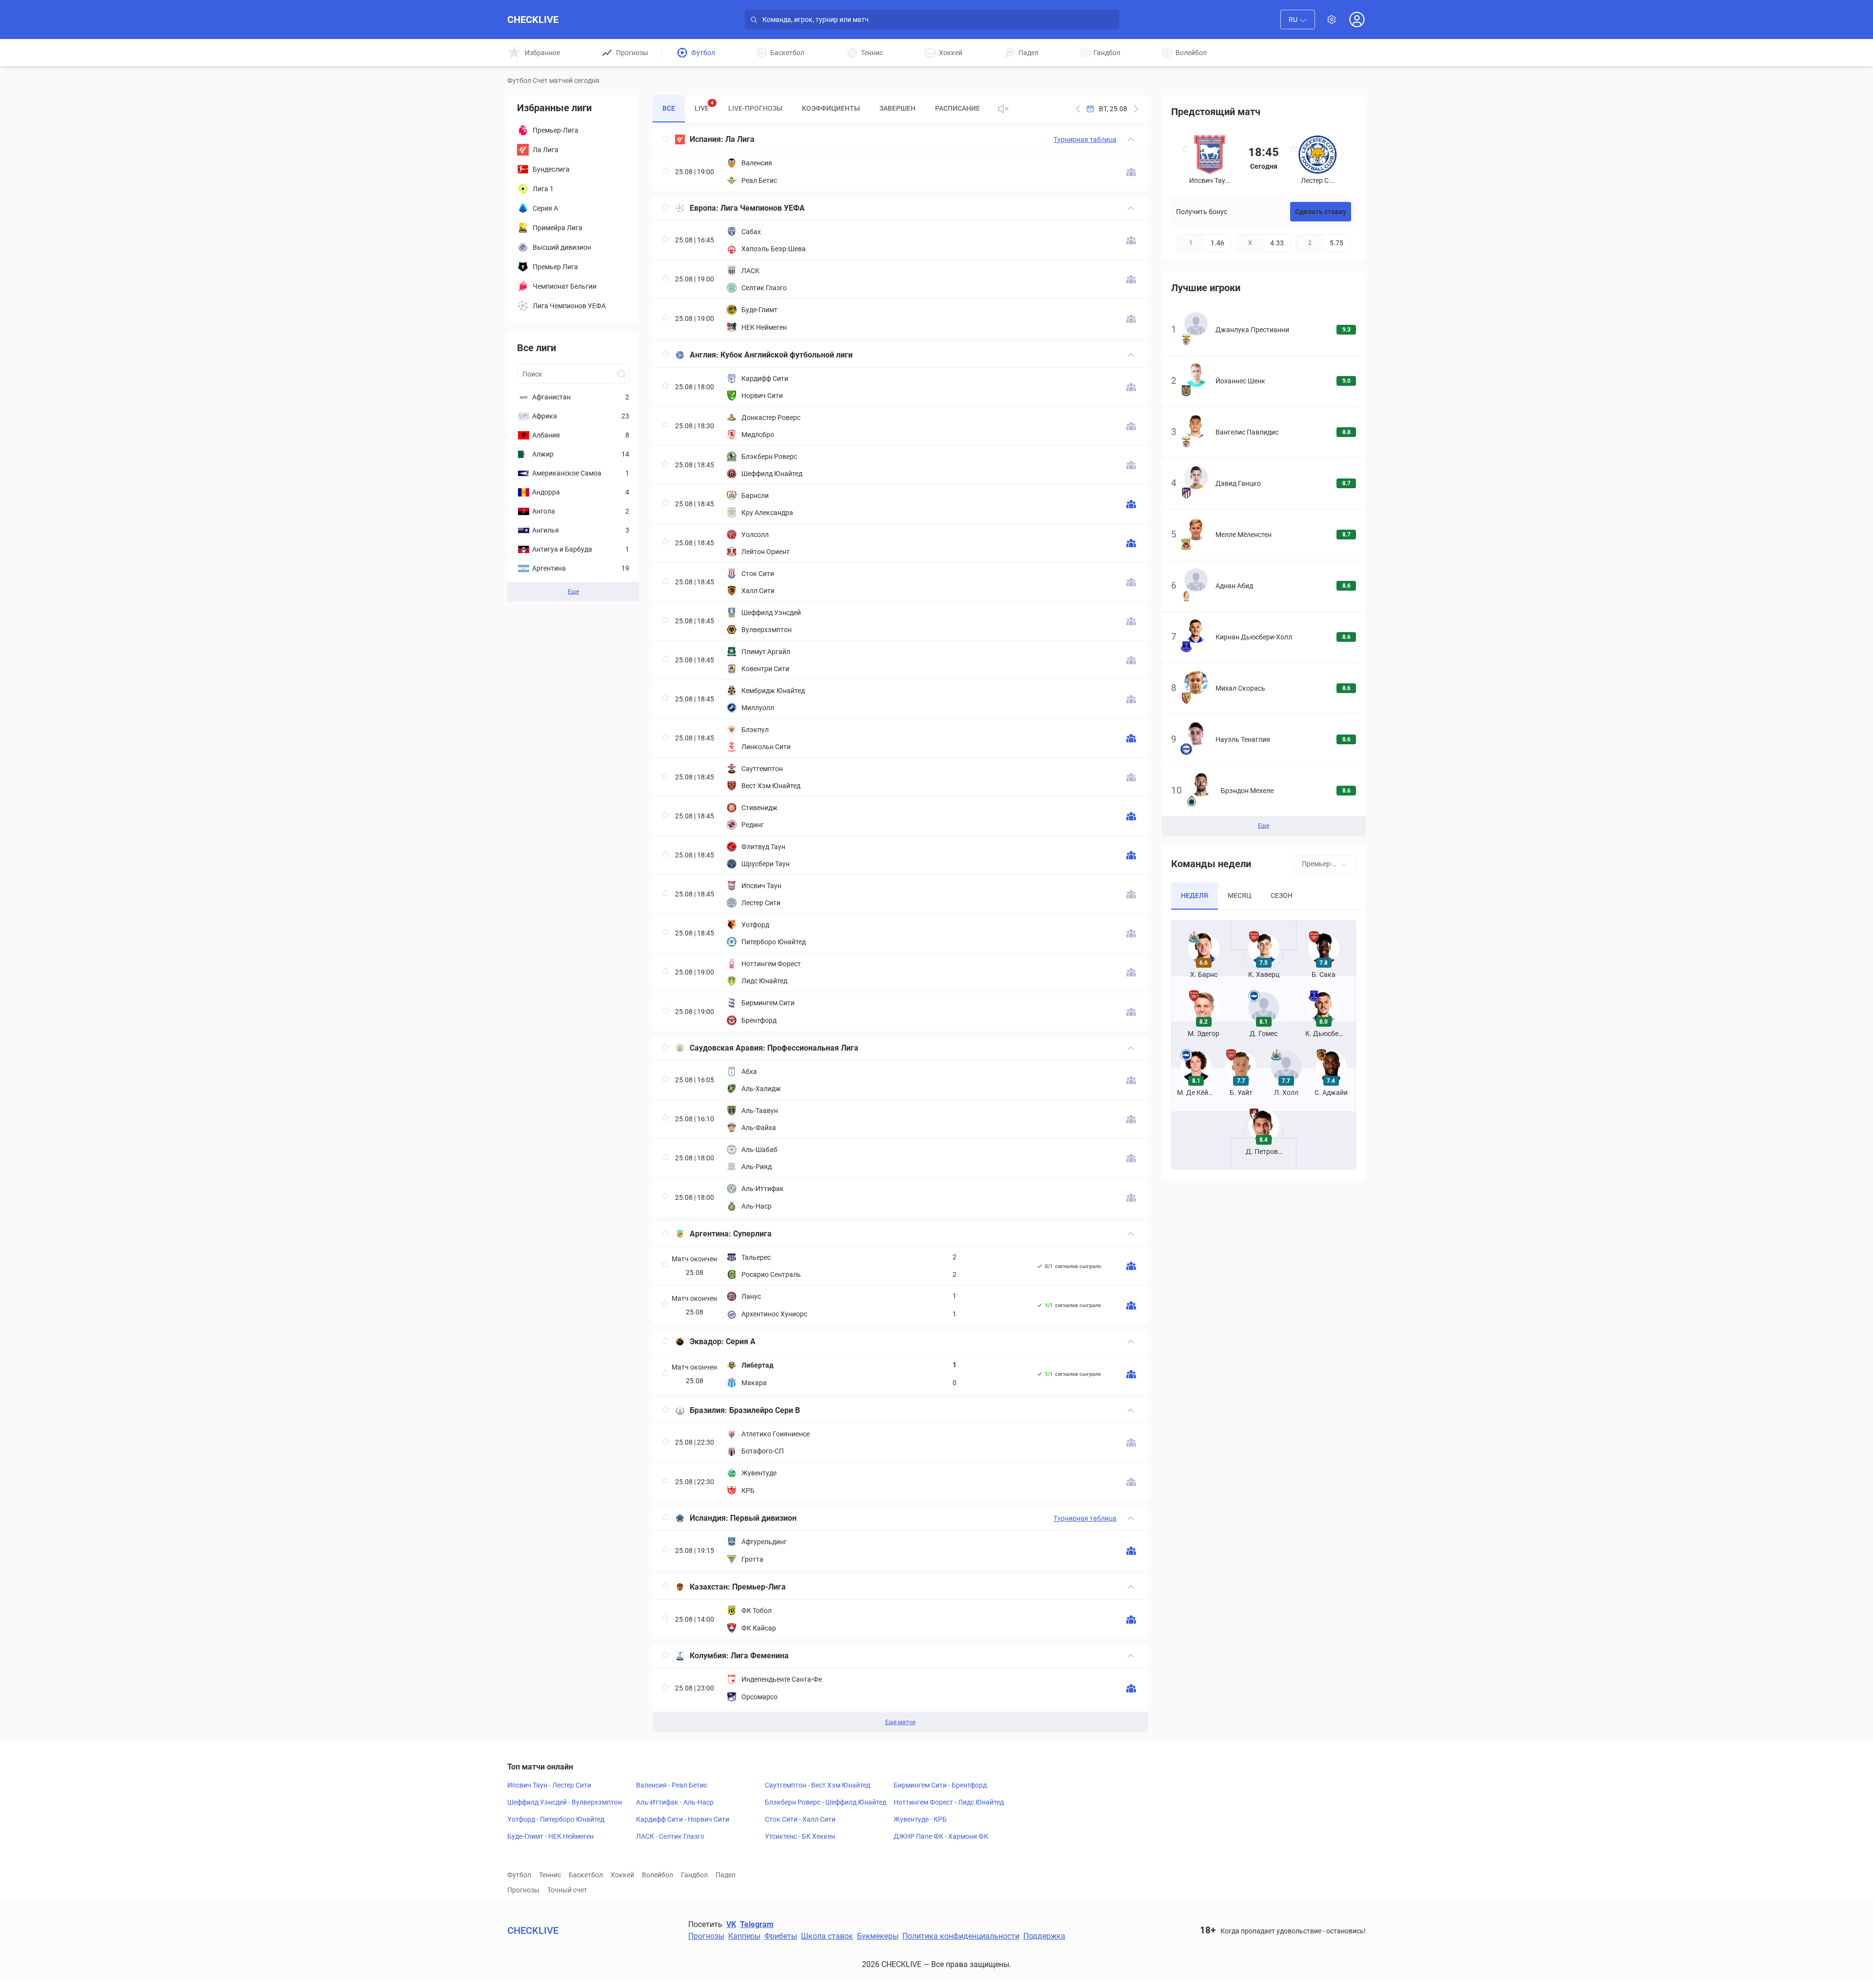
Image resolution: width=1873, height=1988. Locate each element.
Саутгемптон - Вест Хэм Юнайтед (817, 1785)
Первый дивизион (763, 1518)
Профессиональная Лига (813, 1048)
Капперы (744, 1936)
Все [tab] (669, 108)
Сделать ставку (1321, 212)
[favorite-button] (665, 140)
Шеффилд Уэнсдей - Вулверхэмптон (565, 1802)
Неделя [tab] (1195, 895)
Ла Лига (740, 139)
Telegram (757, 1924)
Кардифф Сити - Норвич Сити (683, 1819)
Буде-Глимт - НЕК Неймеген (550, 1836)
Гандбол (694, 1875)
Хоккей (622, 1875)
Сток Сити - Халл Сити (800, 1819)
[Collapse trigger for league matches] (1131, 139)
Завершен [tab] (897, 108)
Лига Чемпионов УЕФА (763, 208)
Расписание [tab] (957, 108)
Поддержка (1044, 1936)
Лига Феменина (760, 1656)
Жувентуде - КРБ (920, 1819)
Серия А (741, 1342)
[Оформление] (1332, 20)
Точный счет (567, 1890)
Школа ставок (827, 1936)
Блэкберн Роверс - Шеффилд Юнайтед (826, 1802)
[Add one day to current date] (1078, 109)
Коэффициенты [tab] (831, 108)
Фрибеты (781, 1936)
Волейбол (658, 1875)
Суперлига (752, 1234)
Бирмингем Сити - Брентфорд (940, 1785)
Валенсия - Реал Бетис (672, 1785)
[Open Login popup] (1357, 20)
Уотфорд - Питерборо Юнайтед (556, 1819)
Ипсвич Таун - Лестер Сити (549, 1785)
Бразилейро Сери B (765, 1410)
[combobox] (1298, 20)
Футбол (519, 1875)
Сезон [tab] (1282, 895)
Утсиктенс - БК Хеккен (800, 1836)
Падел (726, 1875)
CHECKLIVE (533, 20)
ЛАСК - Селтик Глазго (670, 1836)
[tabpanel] (900, 930)
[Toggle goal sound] (1003, 109)
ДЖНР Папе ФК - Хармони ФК (941, 1836)
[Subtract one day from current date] (1136, 109)
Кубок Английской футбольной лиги (787, 355)
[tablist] (821, 109)
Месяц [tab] (1239, 895)
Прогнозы (523, 1890)
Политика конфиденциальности (961, 1936)
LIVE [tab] (704, 106)
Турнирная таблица (1085, 139)
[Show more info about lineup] (1131, 172)
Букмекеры (878, 1936)
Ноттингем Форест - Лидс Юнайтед (949, 1802)
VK (731, 1924)
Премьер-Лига (759, 1587)
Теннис (550, 1875)
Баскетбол (586, 1875)
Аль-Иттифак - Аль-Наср (675, 1802)
